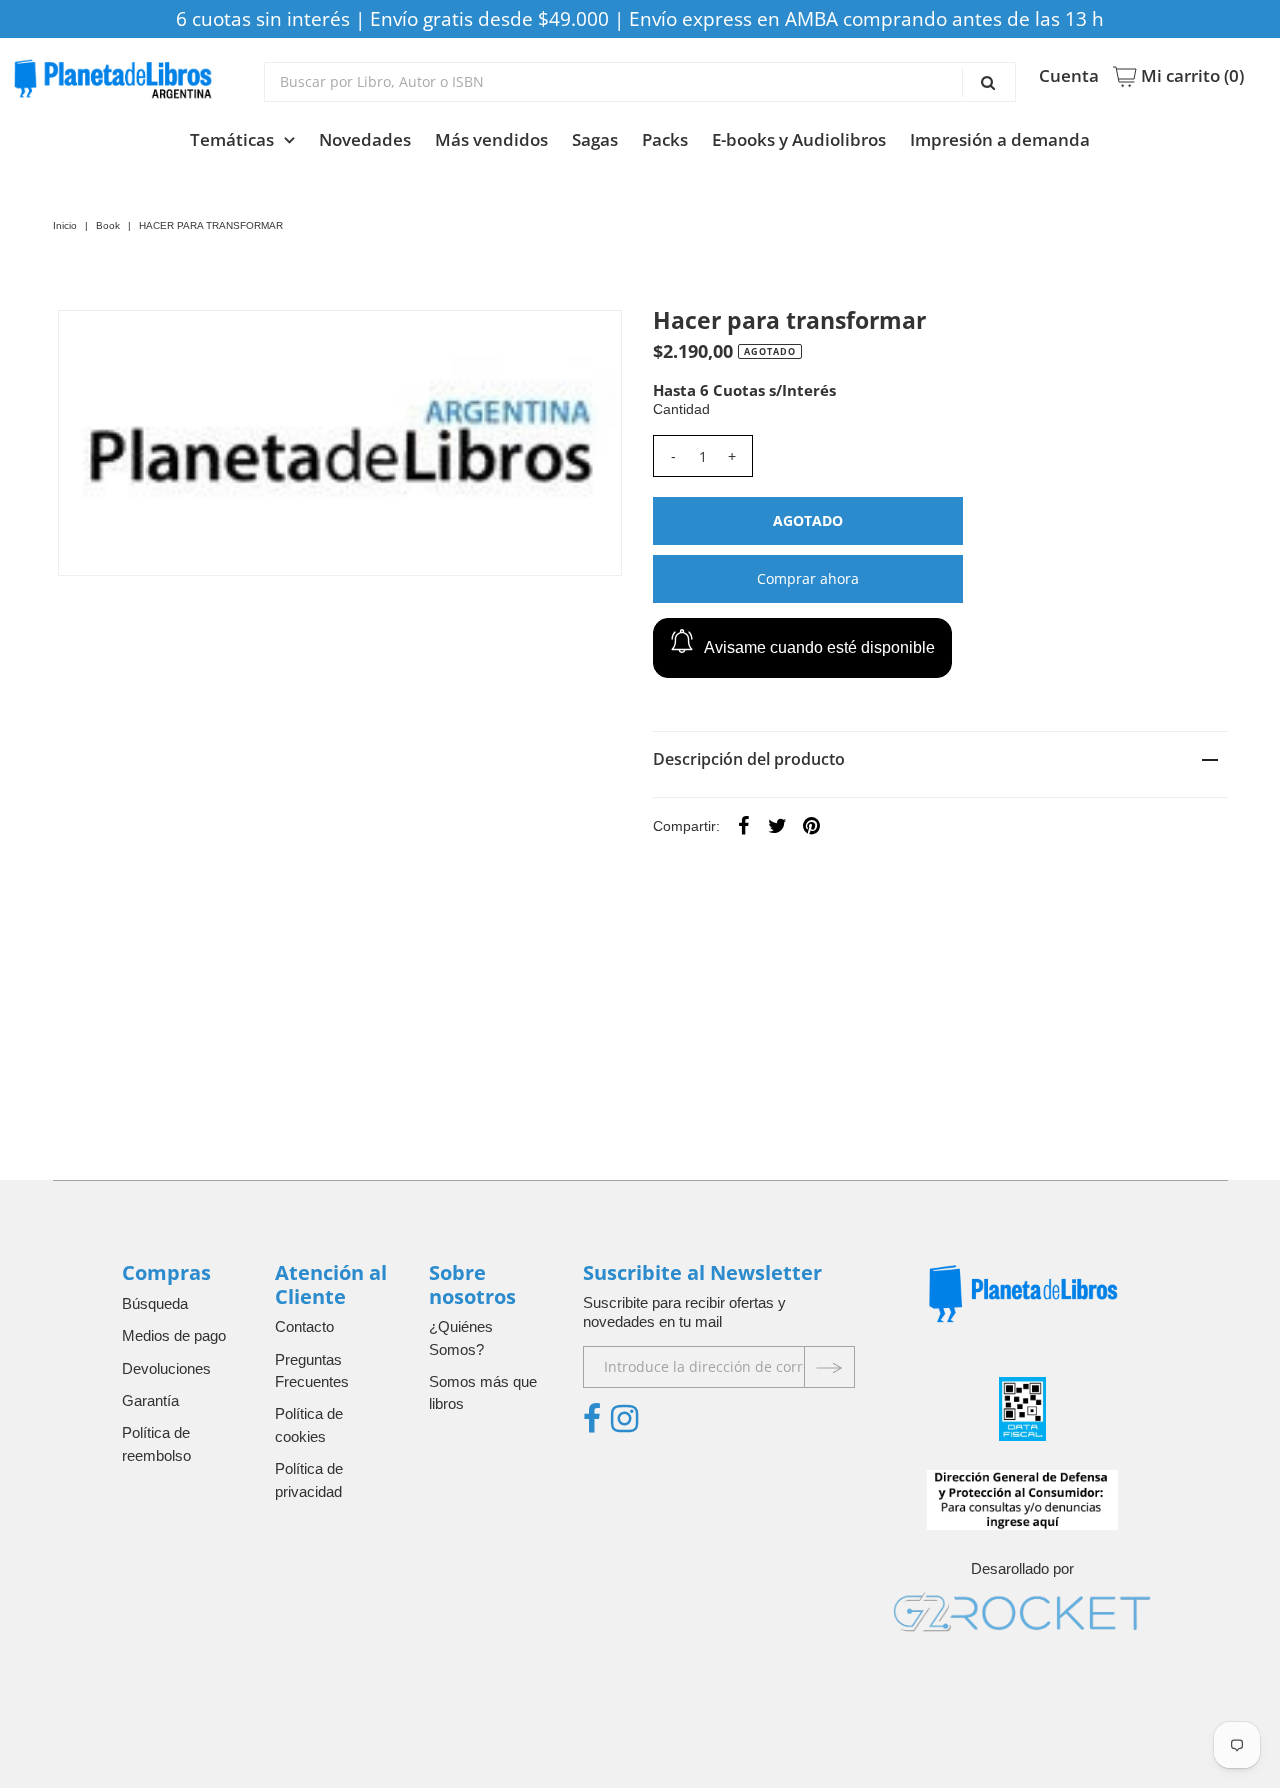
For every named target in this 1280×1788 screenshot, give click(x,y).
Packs (665, 139)
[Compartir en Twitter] (778, 825)
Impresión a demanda (1000, 139)
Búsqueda (155, 1303)
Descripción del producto (749, 759)
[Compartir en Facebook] (744, 825)
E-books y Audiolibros (799, 139)
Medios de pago (174, 1335)
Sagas (595, 139)
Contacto (304, 1326)
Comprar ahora (808, 578)
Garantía (150, 1400)
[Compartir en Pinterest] (812, 825)
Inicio (65, 225)
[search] (640, 82)
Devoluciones (166, 1368)
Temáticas (232, 139)
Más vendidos (491, 139)
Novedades (365, 139)
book (108, 225)
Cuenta (1069, 76)
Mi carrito (1190, 76)
